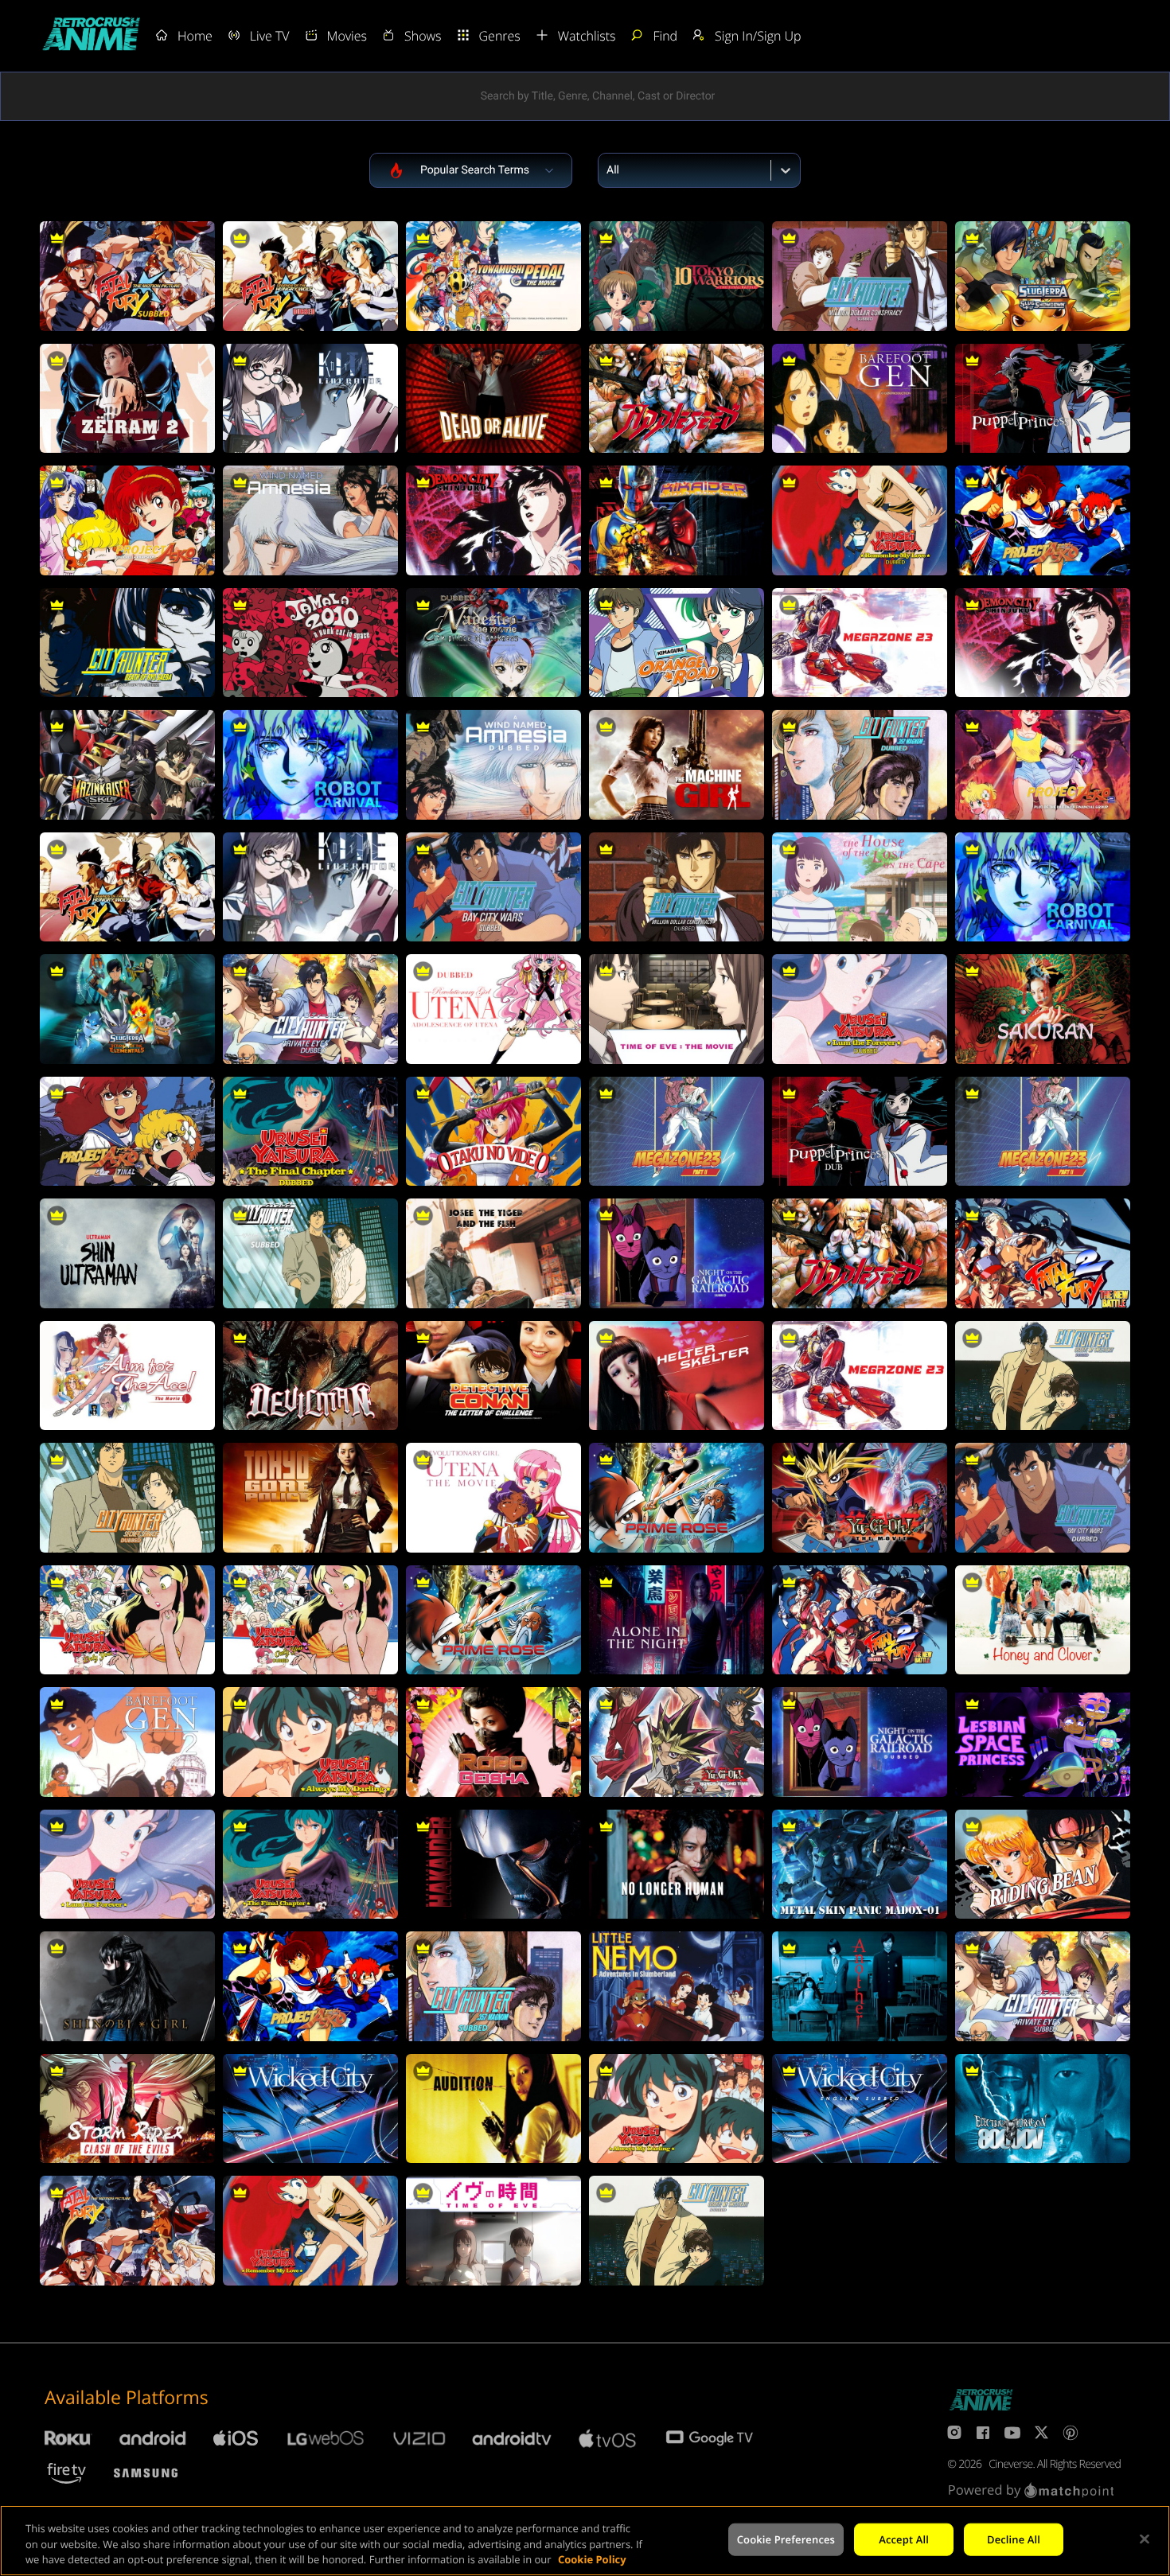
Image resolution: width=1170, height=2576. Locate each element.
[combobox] (608, 170)
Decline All (1014, 2539)
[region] (585, 2541)
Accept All (904, 2539)
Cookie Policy (592, 2559)
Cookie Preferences (786, 2539)
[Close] (1145, 2539)
